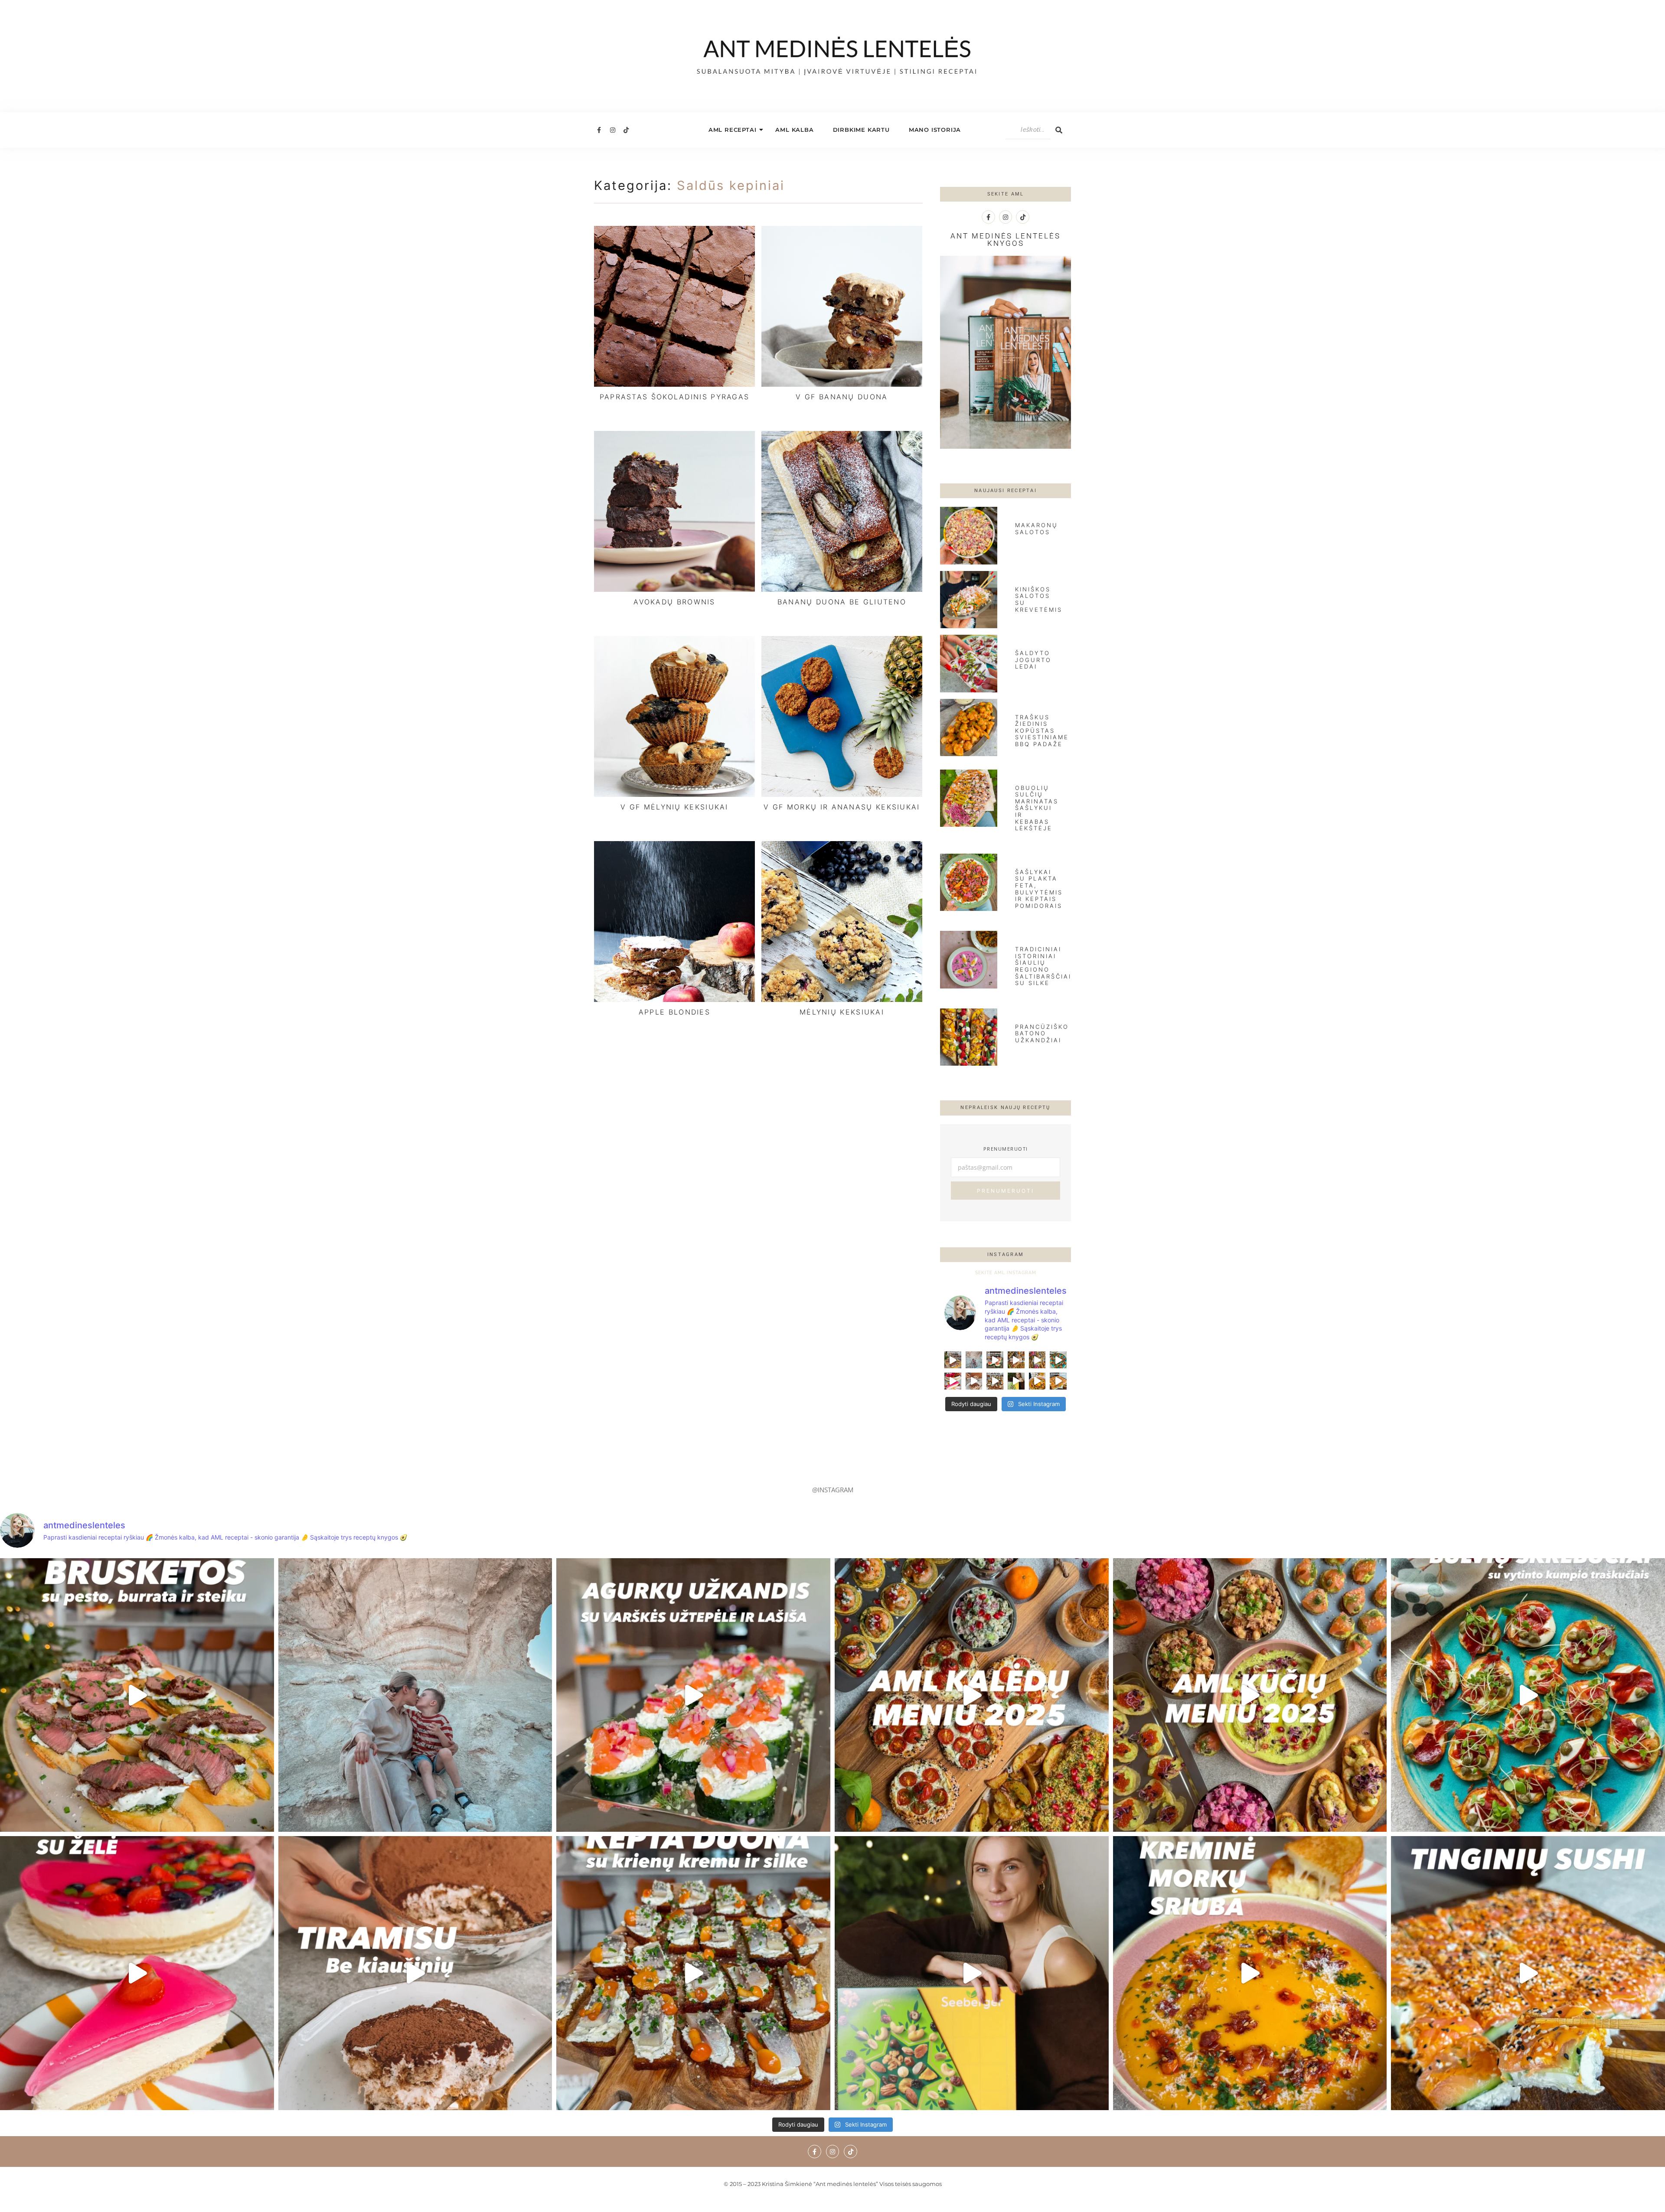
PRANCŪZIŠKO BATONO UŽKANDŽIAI (1042, 1033)
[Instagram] (612, 130)
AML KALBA (794, 130)
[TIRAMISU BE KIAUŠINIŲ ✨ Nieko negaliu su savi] (974, 1381)
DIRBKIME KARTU (861, 130)
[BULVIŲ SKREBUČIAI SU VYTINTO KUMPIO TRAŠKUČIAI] (1058, 1360)
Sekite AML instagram (1006, 1273)
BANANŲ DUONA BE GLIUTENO (842, 602)
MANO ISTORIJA (935, 130)
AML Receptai (733, 130)
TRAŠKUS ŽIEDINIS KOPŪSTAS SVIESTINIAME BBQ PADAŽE (1042, 731)
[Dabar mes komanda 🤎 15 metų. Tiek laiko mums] (974, 1360)
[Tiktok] (626, 130)
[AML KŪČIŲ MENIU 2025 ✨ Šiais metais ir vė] (1037, 1360)
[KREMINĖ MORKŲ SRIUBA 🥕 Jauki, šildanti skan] (1037, 1381)
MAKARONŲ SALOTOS (1037, 529)
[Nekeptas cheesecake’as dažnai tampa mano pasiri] (953, 1381)
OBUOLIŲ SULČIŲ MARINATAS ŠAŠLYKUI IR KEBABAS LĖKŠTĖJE (1037, 808)
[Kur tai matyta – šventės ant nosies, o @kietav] (995, 1360)
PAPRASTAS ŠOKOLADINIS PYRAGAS (675, 397)
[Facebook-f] (599, 130)
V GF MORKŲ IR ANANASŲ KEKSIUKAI (842, 807)
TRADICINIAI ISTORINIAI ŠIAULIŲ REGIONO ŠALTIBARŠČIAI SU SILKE (1043, 966)
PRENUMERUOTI (1006, 1191)
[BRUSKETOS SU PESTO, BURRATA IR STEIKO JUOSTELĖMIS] (953, 1360)
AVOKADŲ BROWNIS (674, 602)
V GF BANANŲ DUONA (842, 397)
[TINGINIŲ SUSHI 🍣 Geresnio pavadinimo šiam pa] (1058, 1381)
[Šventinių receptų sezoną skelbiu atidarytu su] (995, 1381)
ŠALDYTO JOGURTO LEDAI (1033, 660)
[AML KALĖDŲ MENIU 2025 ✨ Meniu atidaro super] (1016, 1360)
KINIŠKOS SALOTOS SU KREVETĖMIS (1039, 599)
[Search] (1059, 130)
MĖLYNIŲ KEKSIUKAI (842, 1012)
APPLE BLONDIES (674, 1012)
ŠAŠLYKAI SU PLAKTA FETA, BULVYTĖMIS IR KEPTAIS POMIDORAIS (1039, 889)
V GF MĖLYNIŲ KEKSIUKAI (674, 807)
